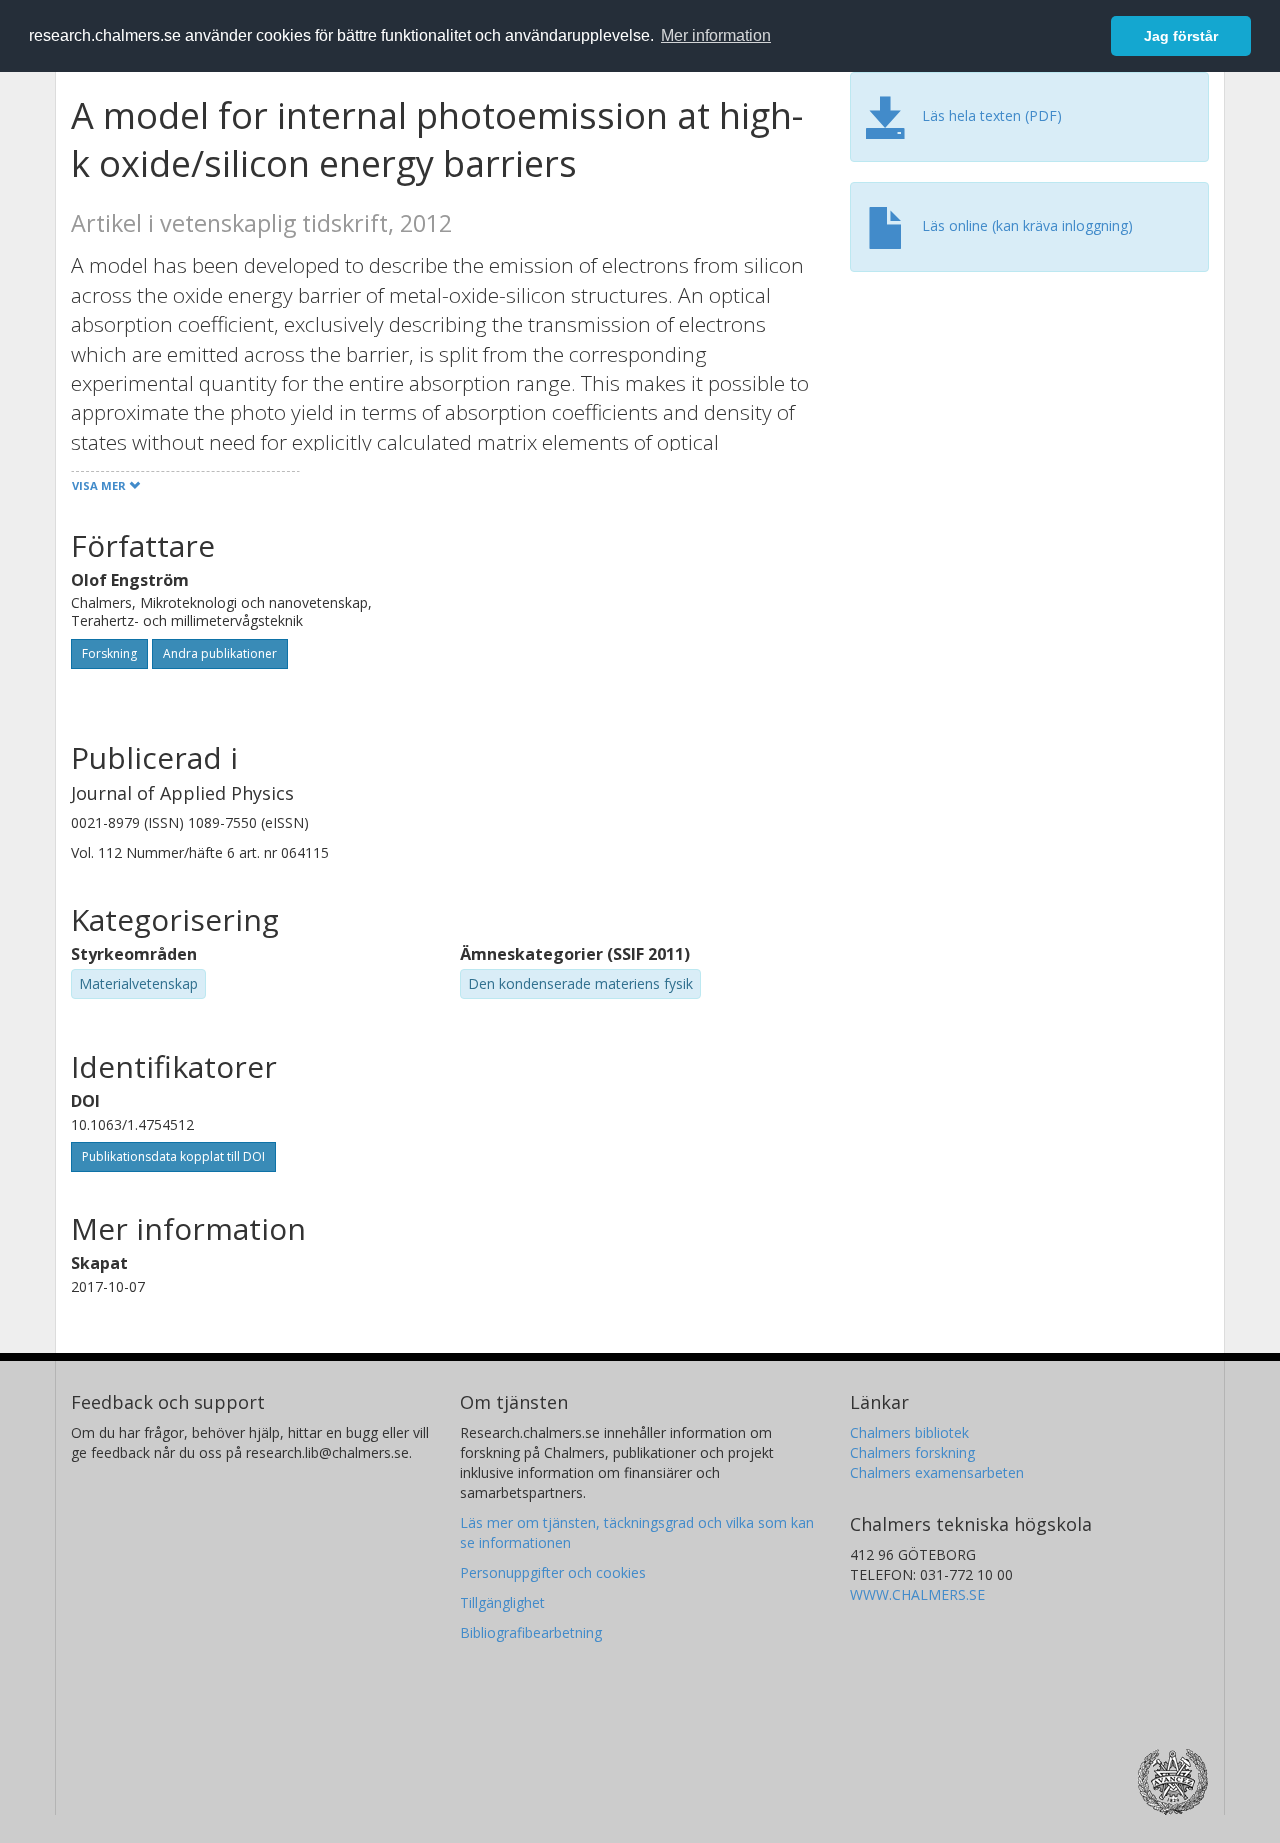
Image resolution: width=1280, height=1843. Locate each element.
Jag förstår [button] (1181, 36)
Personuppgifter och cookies (553, 1572)
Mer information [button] (716, 35)
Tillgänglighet (502, 1602)
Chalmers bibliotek (909, 1432)
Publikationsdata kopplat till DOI (173, 1156)
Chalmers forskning (912, 1452)
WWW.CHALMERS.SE (917, 1594)
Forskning (109, 653)
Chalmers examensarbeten (937, 1472)
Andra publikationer (220, 653)
